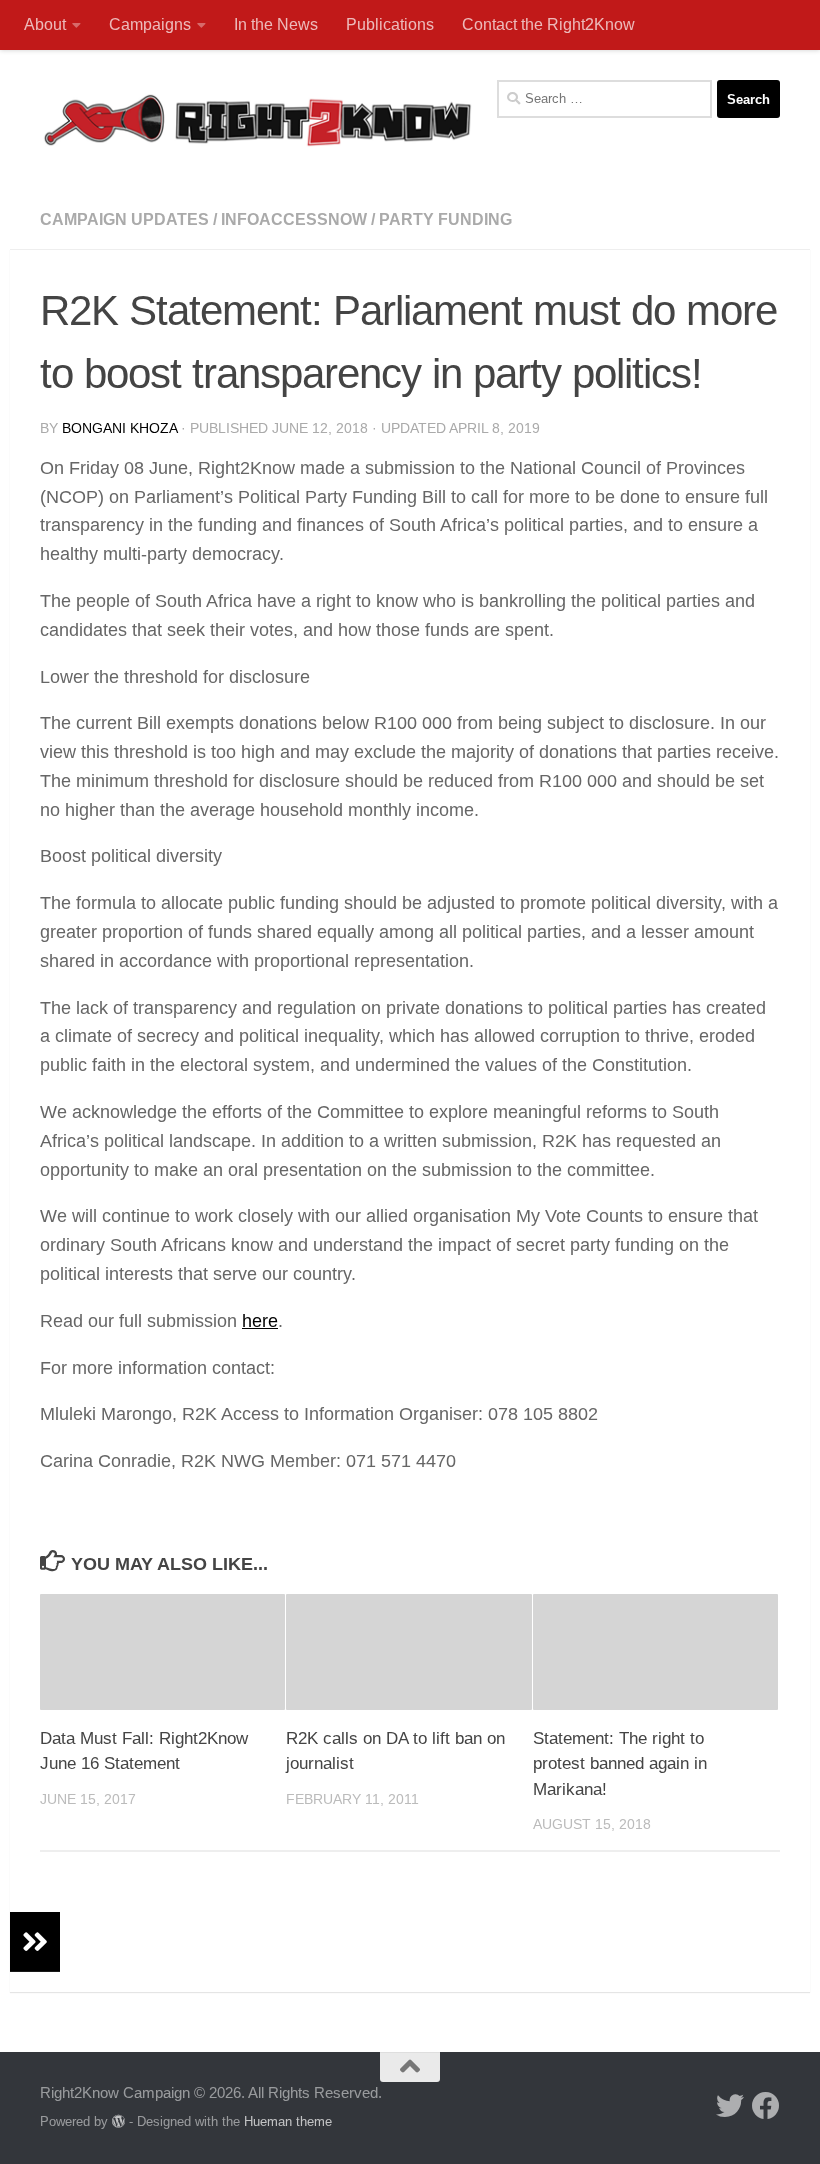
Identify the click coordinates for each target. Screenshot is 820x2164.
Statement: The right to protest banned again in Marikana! (620, 1764)
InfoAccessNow (294, 219)
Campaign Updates (124, 219)
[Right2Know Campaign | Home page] (257, 120)
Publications (390, 24)
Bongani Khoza (119, 428)
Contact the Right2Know (548, 24)
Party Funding (445, 219)
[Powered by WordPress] (118, 2121)
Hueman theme (288, 2121)
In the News (276, 24)
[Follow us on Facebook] (766, 2106)
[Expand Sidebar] (35, 1942)
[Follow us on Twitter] (730, 2106)
